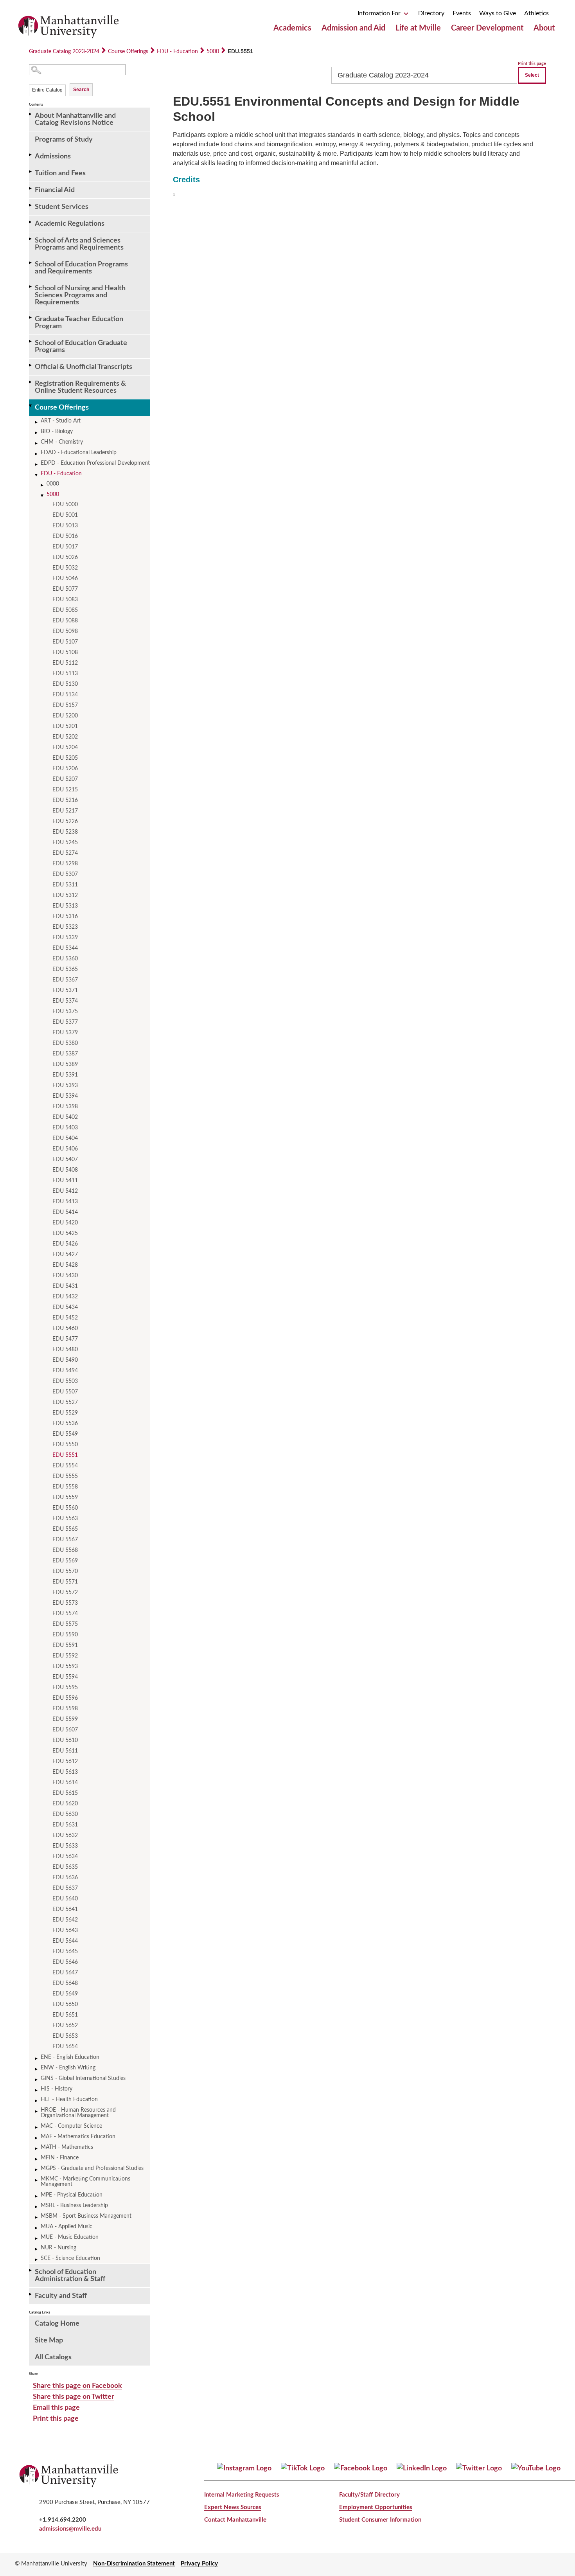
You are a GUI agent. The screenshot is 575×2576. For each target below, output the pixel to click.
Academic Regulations (70, 224)
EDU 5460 (65, 1328)
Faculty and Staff (61, 2296)
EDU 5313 (65, 906)
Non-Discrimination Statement (134, 2564)
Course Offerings (128, 52)
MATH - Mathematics (67, 2147)
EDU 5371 (65, 990)
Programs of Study (64, 140)
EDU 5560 (65, 1508)
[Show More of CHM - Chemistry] (37, 443)
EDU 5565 (65, 1529)
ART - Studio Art (61, 421)
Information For (380, 13)
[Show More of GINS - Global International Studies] (37, 2080)
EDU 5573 (65, 1603)
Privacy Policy (199, 2564)
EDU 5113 (65, 674)
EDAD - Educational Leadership (79, 453)
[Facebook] (361, 2468)
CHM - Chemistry (62, 442)
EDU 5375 (65, 1012)
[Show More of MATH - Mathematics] (37, 2149)
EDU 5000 (65, 505)
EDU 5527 (65, 1402)
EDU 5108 (65, 653)
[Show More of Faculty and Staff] (31, 2294)
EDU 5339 (65, 938)
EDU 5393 (65, 1086)
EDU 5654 (65, 2047)
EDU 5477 (65, 1339)
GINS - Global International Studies (83, 2078)
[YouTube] (536, 2468)
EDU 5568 (65, 1550)
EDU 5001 (65, 515)
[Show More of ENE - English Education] (37, 2059)
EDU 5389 (65, 1064)
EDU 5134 (65, 695)
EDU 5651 (65, 2015)
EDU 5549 (65, 1434)
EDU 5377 (65, 1022)
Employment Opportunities (376, 2507)
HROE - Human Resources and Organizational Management (78, 2113)
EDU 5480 (65, 1350)
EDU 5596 (65, 1698)
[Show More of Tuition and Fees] (31, 172)
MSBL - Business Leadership (74, 2206)
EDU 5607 (65, 1730)
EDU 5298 (65, 864)
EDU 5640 (65, 1899)
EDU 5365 (65, 969)
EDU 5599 (65, 1719)
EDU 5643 (65, 1931)
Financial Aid (55, 190)
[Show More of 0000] (43, 485)
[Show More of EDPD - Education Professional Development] (37, 465)
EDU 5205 (65, 758)
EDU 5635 (65, 1867)
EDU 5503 (65, 1381)
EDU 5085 (65, 610)
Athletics (536, 13)
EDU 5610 (65, 1740)
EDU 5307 (65, 874)
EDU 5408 (65, 1170)
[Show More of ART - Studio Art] (37, 422)
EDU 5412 (65, 1191)
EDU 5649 (65, 1994)
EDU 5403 (65, 1128)
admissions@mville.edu (70, 2529)
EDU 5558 (65, 1487)
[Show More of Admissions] (31, 155)
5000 (213, 52)
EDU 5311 (65, 885)
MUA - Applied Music (66, 2227)
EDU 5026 (65, 557)
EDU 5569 (65, 1561)
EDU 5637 (65, 1888)
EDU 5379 (65, 1033)
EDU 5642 (65, 1920)
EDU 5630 (65, 1814)
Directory (431, 13)
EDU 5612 (65, 1762)
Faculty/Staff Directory (369, 2495)
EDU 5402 (65, 1117)
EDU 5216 (65, 800)
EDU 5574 (65, 1614)
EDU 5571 (65, 1582)
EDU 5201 (65, 726)
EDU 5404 (65, 1138)
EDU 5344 (65, 948)
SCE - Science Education (70, 2258)
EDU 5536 (65, 1424)
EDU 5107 (65, 642)
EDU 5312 (65, 895)
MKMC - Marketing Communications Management (85, 2182)
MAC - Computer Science (71, 2126)
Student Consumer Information (380, 2520)
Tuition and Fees (60, 173)
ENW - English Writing (68, 2068)
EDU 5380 (65, 1043)
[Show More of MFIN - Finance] (37, 2159)
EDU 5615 (65, 1793)
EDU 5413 (65, 1202)
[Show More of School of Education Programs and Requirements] (31, 263)
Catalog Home (57, 2324)
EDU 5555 (65, 1476)
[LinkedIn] (422, 2468)
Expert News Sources (233, 2507)
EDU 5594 (65, 1677)
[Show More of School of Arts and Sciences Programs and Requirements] (31, 239)
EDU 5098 (65, 631)
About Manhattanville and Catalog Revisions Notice (75, 119)
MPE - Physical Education (72, 2195)
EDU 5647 (65, 1973)
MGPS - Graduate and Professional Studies (92, 2168)
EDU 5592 (65, 1656)
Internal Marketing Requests (242, 2495)
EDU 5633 (65, 1846)
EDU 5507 (65, 1392)
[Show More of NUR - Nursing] (37, 2249)
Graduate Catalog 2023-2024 (64, 52)
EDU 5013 (65, 526)
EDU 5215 (65, 790)
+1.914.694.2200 (63, 2520)
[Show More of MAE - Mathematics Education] (37, 2138)
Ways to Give (498, 13)
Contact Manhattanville (235, 2520)
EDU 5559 (65, 1497)
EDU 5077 (65, 589)
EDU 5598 (65, 1709)
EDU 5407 (65, 1159)
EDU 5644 (65, 1941)
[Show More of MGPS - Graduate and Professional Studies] (37, 2170)
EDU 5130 (65, 684)
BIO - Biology (57, 431)
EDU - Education (177, 52)
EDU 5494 (65, 1371)
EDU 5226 (65, 822)
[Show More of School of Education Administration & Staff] (31, 2270)
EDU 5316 (65, 917)
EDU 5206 (65, 769)
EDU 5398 (65, 1107)
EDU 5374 (65, 1001)
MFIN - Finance (60, 2158)
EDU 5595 (65, 1688)
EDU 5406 (65, 1149)
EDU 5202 (65, 737)
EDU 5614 (65, 1783)
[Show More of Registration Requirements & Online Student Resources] (31, 382)
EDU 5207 (65, 779)
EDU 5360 (65, 959)
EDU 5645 (65, 1952)
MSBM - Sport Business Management (86, 2216)
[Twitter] (479, 2468)
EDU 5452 (65, 1318)
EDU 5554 (65, 1466)
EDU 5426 (65, 1244)
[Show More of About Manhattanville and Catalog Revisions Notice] (31, 114)
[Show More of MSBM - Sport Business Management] (37, 2217)
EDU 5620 (65, 1804)
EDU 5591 (65, 1645)
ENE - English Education (70, 2057)
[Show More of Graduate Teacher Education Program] (31, 317)
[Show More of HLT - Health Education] (37, 2101)
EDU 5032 (65, 568)
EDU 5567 (65, 1540)
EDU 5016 (65, 536)
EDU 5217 (65, 811)
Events (462, 13)
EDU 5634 (65, 1857)
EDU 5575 (65, 1624)
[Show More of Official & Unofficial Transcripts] (31, 365)
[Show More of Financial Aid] (31, 188)
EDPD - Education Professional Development (95, 463)
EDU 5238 (65, 832)
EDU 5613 (65, 1772)
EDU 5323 (65, 927)
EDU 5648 (65, 1983)
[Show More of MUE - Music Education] (37, 2239)
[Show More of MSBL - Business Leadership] (37, 2207)
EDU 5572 (65, 1593)
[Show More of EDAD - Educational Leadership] (37, 454)
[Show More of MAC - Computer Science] (37, 2127)
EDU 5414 (65, 1212)
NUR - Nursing (58, 2248)
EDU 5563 (65, 1519)
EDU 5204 (65, 748)
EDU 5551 (65, 1455)
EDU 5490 (65, 1360)
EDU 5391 (65, 1075)
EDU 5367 (65, 980)
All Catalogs (53, 2357)
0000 (53, 484)
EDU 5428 (65, 1265)
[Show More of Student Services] (31, 205)
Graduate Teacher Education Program (79, 323)
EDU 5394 (65, 1096)
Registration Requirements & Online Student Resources (80, 387)
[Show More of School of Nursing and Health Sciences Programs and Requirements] (31, 287)
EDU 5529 (65, 1413)
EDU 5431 (65, 1286)
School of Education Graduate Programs (81, 347)
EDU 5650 (65, 2004)
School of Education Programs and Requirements (81, 268)
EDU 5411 (65, 1181)
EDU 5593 (65, 1666)
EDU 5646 (65, 1962)
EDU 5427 (65, 1255)
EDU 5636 (65, 1878)
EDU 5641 (65, 1909)
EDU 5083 (65, 600)
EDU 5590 (65, 1635)
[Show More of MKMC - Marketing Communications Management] (37, 2180)
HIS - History (57, 2089)
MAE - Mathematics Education (78, 2137)
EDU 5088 (65, 621)
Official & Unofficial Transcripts (84, 367)
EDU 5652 (65, 2026)
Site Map (49, 2341)
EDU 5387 (65, 1054)
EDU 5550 (65, 1445)
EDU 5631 (65, 1825)
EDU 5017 (65, 547)
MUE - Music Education (70, 2237)
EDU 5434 (65, 1307)
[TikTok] (303, 2468)
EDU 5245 (65, 843)
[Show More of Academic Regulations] (31, 222)
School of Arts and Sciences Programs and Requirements (79, 244)
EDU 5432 (65, 1297)
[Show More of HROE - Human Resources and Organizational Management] (37, 2111)
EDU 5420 (65, 1223)
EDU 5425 (65, 1233)
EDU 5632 (65, 1835)
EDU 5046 (65, 579)
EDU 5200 (65, 716)
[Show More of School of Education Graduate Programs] (31, 341)
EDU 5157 (65, 705)
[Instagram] (244, 2468)
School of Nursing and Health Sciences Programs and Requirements (80, 295)
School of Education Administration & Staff (70, 2276)
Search (81, 90)
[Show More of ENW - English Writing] (37, 2069)
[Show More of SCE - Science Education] (37, 2260)
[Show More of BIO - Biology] (37, 433)
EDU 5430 (65, 1276)
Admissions (53, 156)
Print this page (532, 64)
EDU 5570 (65, 1571)
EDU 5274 (65, 853)
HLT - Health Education (69, 2100)
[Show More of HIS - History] (37, 2090)
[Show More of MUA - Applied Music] (37, 2228)
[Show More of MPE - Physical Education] (37, 2196)
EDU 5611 (65, 1751)
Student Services (62, 207)
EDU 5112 (65, 663)
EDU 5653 (65, 2036)
